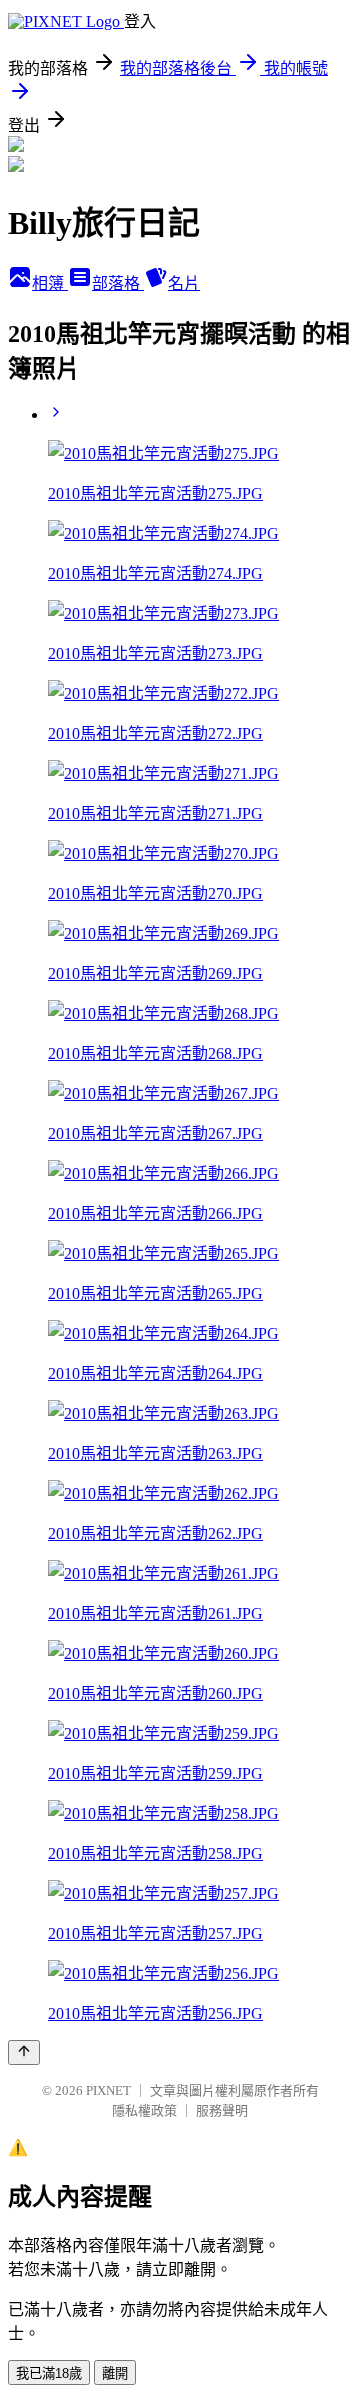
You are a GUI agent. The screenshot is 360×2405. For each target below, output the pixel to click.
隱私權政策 (144, 2110)
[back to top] (24, 2052)
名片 (184, 283)
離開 (115, 2373)
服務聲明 (222, 2110)
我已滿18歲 (49, 2373)
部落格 (118, 283)
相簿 (50, 283)
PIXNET (108, 2090)
